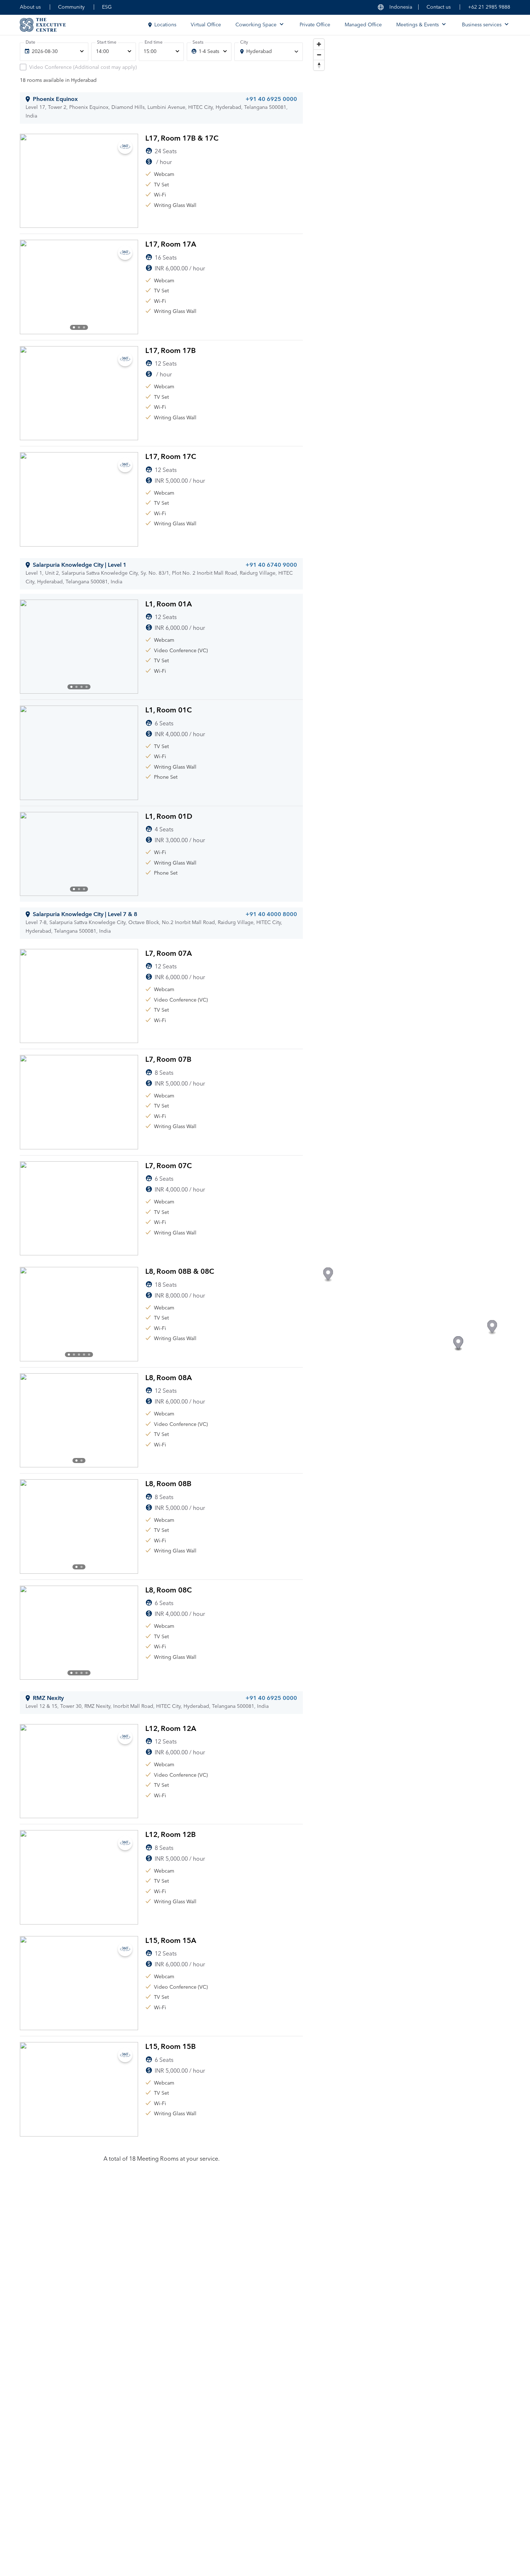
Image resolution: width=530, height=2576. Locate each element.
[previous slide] (31, 287)
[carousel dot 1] (74, 327)
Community (71, 7)
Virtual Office (206, 25)
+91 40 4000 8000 (271, 914)
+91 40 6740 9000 (271, 565)
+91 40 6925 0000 (271, 99)
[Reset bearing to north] (319, 65)
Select (279, 219)
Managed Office (363, 25)
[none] (54, 52)
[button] (328, 1275)
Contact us (439, 7)
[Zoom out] (319, 55)
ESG (107, 7)
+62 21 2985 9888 (489, 7)
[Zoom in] (319, 44)
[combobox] (269, 52)
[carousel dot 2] (79, 327)
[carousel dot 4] (87, 687)
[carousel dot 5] (89, 1355)
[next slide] (127, 287)
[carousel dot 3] (84, 327)
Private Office (315, 25)
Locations (165, 25)
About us (30, 7)
